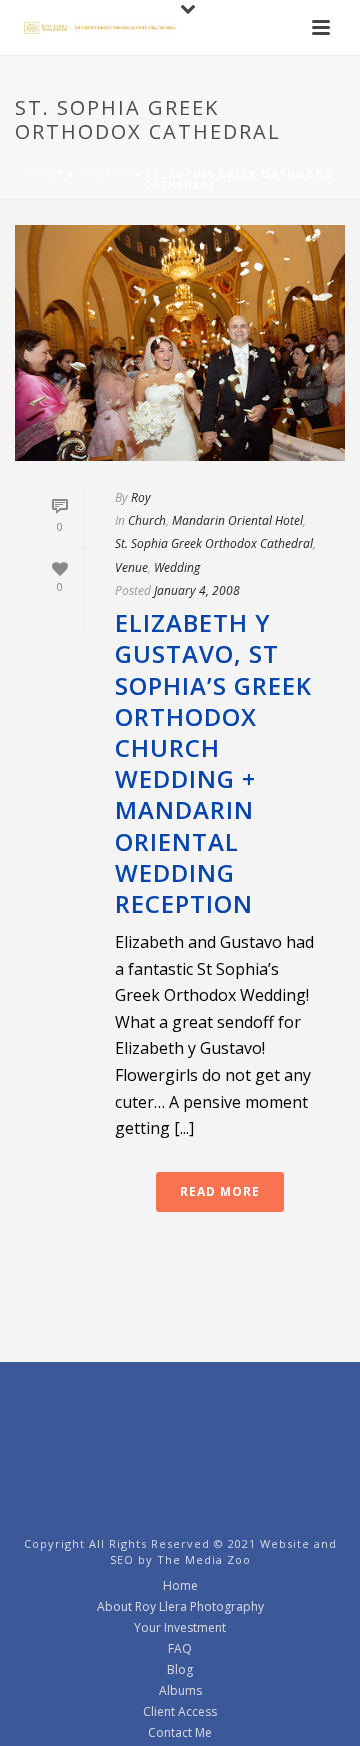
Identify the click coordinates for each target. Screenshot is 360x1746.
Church (104, 174)
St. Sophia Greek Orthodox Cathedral (214, 543)
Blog (180, 1670)
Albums (180, 1691)
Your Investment (180, 1628)
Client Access (180, 1712)
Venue (131, 567)
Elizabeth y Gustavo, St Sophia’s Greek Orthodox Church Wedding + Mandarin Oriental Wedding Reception (213, 763)
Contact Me (180, 1733)
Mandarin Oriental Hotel (237, 520)
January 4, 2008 (197, 590)
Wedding (177, 567)
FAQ (180, 1649)
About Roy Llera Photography (180, 1607)
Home (46, 174)
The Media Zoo (204, 1559)
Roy (141, 497)
